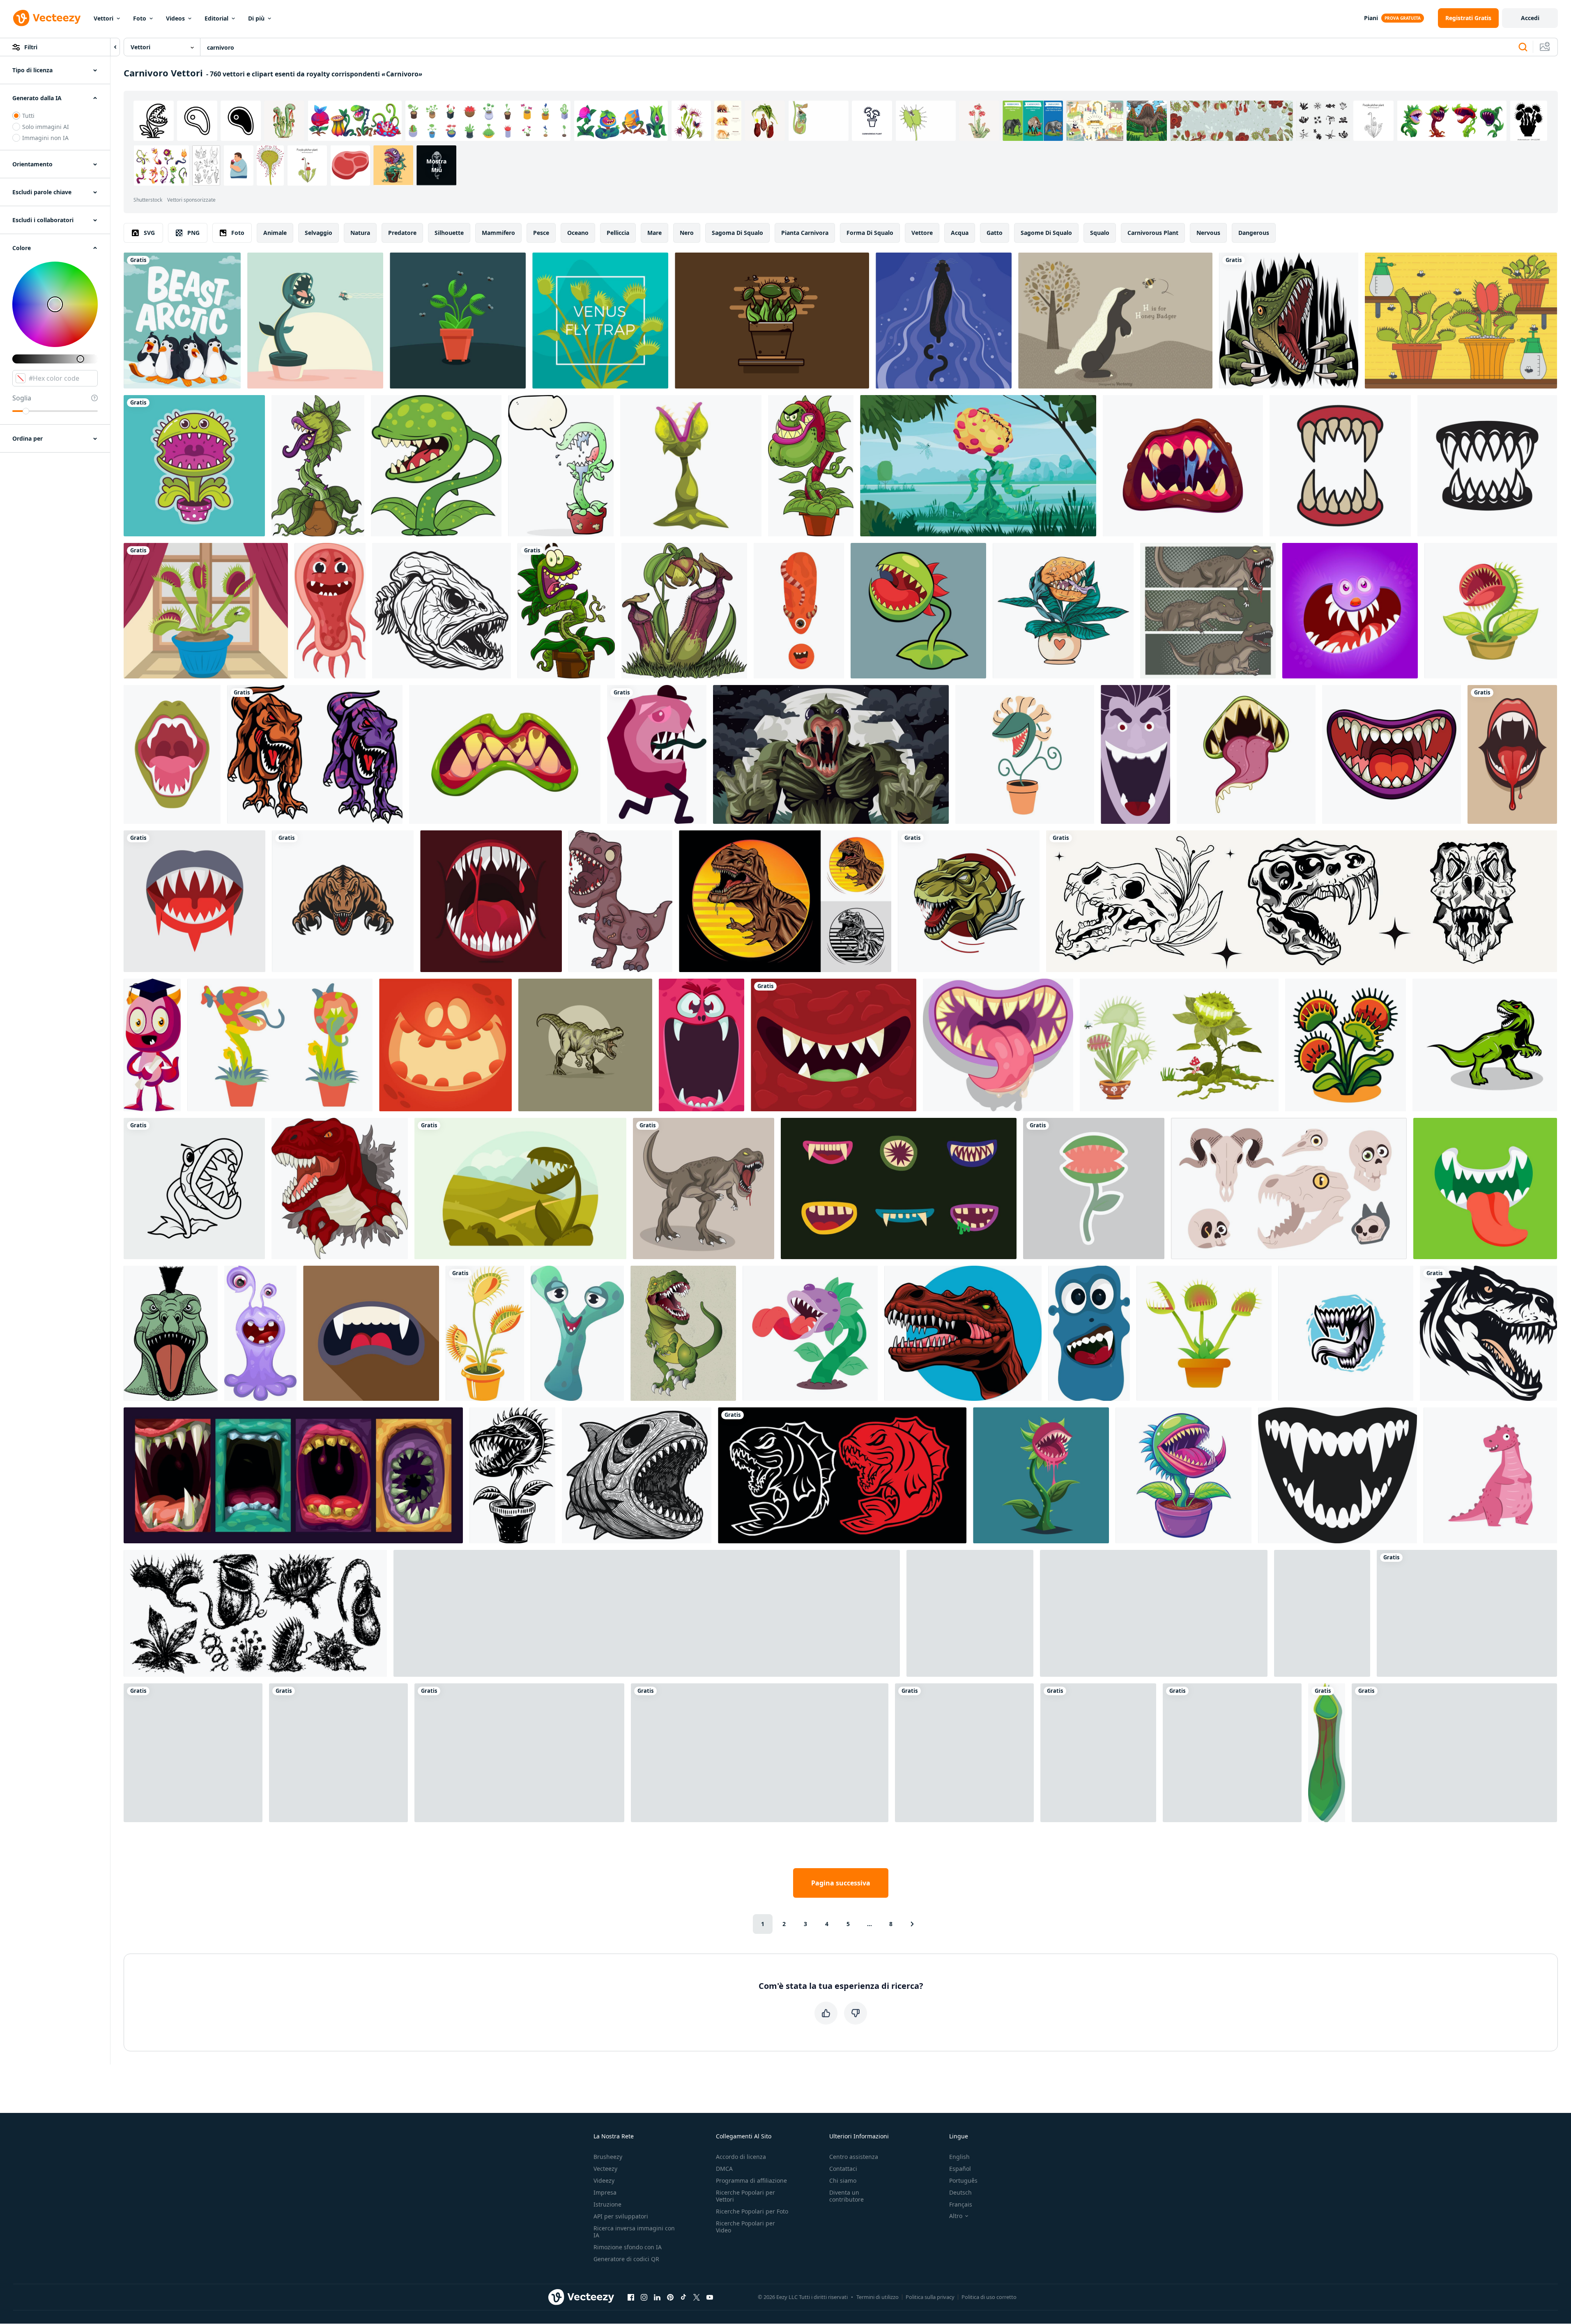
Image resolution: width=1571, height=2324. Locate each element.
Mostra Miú (436, 166)
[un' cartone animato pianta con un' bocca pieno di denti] (1041, 1475)
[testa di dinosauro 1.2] (963, 1333)
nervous (1208, 233)
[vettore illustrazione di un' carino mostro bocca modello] (491, 901)
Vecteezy (605, 2169)
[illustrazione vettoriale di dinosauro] (1208, 611)
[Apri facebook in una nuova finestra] (631, 2297)
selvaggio (319, 233)
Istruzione (607, 2204)
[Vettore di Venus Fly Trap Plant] (206, 611)
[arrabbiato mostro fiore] (194, 1188)
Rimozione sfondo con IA (628, 2247)
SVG (149, 233)
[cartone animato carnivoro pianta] (1098, 1753)
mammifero (498, 233)
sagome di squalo (1046, 233)
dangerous (1254, 233)
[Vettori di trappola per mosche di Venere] (1204, 1333)
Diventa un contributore (846, 2196)
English (959, 2157)
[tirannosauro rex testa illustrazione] (1488, 1333)
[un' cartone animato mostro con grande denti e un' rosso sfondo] (445, 1045)
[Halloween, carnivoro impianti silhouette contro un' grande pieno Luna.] (647, 1613)
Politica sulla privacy (930, 2297)
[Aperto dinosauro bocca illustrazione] (172, 754)
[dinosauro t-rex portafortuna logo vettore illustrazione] (585, 1045)
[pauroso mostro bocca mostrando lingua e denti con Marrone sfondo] (371, 1333)
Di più (256, 18)
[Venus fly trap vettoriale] (1461, 321)
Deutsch (960, 2192)
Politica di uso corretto (989, 2297)
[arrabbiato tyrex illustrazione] (315, 754)
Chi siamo (843, 2180)
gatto (995, 233)
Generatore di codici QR (626, 2259)
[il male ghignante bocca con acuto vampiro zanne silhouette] (1338, 1475)
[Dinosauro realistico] (1467, 1613)
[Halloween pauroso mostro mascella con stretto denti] (505, 754)
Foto (140, 18)
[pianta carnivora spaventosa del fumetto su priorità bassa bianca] (318, 466)
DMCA (724, 2169)
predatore (402, 233)
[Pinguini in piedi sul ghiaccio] (182, 321)
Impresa (605, 2192)
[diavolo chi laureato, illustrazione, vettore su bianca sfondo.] (152, 1045)
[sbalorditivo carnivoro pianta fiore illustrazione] (1491, 611)
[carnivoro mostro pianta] (978, 466)
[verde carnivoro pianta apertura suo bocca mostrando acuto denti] (691, 466)
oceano (578, 233)
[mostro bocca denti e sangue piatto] (194, 901)
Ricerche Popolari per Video (745, 2227)
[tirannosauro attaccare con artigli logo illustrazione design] (343, 901)
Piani (1371, 18)
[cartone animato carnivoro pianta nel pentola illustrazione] (964, 1753)
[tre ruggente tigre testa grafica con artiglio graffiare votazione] (760, 1753)
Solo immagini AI (46, 127)
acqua (960, 233)
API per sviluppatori (621, 2216)
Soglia (22, 398)
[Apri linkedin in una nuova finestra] (657, 2297)
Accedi (1530, 18)
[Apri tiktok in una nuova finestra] (683, 2297)
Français (961, 2204)
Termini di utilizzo (878, 2297)
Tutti (28, 116)
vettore (922, 233)
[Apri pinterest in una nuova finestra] (670, 2297)
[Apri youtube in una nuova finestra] (710, 2297)
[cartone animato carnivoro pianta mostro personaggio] (436, 466)
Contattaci (843, 2169)
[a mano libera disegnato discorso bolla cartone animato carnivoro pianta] (561, 466)
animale (275, 233)
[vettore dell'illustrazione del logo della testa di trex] (969, 901)
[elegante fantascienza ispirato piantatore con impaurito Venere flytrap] (1183, 1475)
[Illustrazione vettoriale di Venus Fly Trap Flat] (458, 321)
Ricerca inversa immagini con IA (634, 2232)
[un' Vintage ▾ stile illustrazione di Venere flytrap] (512, 1475)
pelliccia (618, 233)
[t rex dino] (683, 1333)
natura (360, 233)
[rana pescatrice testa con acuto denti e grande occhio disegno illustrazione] (442, 611)
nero (687, 233)
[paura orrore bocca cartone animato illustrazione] (1246, 754)
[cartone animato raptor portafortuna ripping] (1289, 321)
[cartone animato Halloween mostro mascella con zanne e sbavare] (1183, 466)
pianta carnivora (805, 233)
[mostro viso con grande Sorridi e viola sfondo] (1350, 611)
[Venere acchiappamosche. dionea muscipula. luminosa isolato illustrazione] (1346, 1045)
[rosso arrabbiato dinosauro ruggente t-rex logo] (340, 1188)
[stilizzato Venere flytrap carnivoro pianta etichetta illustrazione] (1094, 1188)
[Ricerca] (1523, 47)
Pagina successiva (841, 1883)
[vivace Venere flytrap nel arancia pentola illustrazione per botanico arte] (485, 1333)
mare (654, 233)
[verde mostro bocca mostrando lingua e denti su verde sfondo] (1485, 1188)
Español (960, 2169)
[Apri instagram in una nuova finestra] (644, 2297)
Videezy (604, 2180)
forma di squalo (870, 233)
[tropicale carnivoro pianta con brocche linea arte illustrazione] (1154, 1613)
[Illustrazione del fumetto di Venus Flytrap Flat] (315, 321)
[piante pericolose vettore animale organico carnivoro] (1179, 1045)
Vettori (104, 18)
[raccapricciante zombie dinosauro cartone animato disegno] (620, 901)
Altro (956, 2216)
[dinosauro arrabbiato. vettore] (704, 1188)
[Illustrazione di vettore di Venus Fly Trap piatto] (600, 321)
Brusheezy (608, 2157)
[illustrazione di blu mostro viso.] (1089, 1333)
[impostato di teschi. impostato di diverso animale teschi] (1289, 1188)
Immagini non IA (45, 138)
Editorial (216, 18)
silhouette (449, 233)
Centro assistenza (854, 2157)
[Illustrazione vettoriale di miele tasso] (1115, 321)
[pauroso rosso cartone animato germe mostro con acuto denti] (330, 611)
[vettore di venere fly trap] (772, 321)
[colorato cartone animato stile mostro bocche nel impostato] (293, 1475)
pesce (541, 233)
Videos (175, 18)
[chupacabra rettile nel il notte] (831, 754)
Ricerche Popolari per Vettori (745, 2196)
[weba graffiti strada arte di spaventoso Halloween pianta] (810, 1333)
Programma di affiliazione (751, 2180)
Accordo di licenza (741, 2157)
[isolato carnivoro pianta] (1327, 1753)
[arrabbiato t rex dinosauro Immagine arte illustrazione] (1485, 1045)
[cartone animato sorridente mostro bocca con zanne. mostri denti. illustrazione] (834, 1045)
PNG (193, 233)
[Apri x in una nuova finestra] (697, 2297)
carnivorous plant (1153, 233)
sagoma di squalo (737, 233)
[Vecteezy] (47, 18)
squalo (1100, 233)
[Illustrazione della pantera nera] (944, 321)
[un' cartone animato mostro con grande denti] (260, 1333)
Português (963, 2180)
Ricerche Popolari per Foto (752, 2211)
